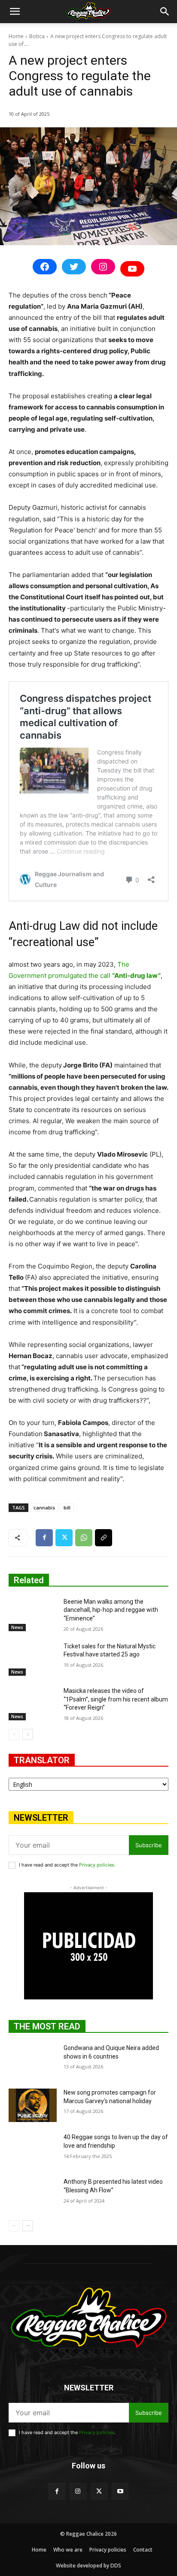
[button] (15, 12)
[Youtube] (120, 2491)
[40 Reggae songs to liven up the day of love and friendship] (33, 2150)
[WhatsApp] (84, 1538)
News (17, 1627)
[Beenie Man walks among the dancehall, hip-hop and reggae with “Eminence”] (33, 1614)
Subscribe (149, 1845)
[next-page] (28, 1734)
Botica (37, 36)
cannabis (44, 1507)
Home (16, 36)
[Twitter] (64, 1538)
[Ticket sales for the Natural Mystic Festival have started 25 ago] (33, 1659)
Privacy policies (97, 1865)
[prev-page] (14, 1734)
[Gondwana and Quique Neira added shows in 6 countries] (33, 2061)
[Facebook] (44, 1538)
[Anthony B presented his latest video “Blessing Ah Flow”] (33, 2194)
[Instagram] (78, 2491)
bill (67, 1507)
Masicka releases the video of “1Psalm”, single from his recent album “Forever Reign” (116, 1699)
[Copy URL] (104, 1538)
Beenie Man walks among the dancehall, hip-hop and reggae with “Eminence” (111, 1610)
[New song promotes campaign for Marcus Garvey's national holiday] (33, 2105)
